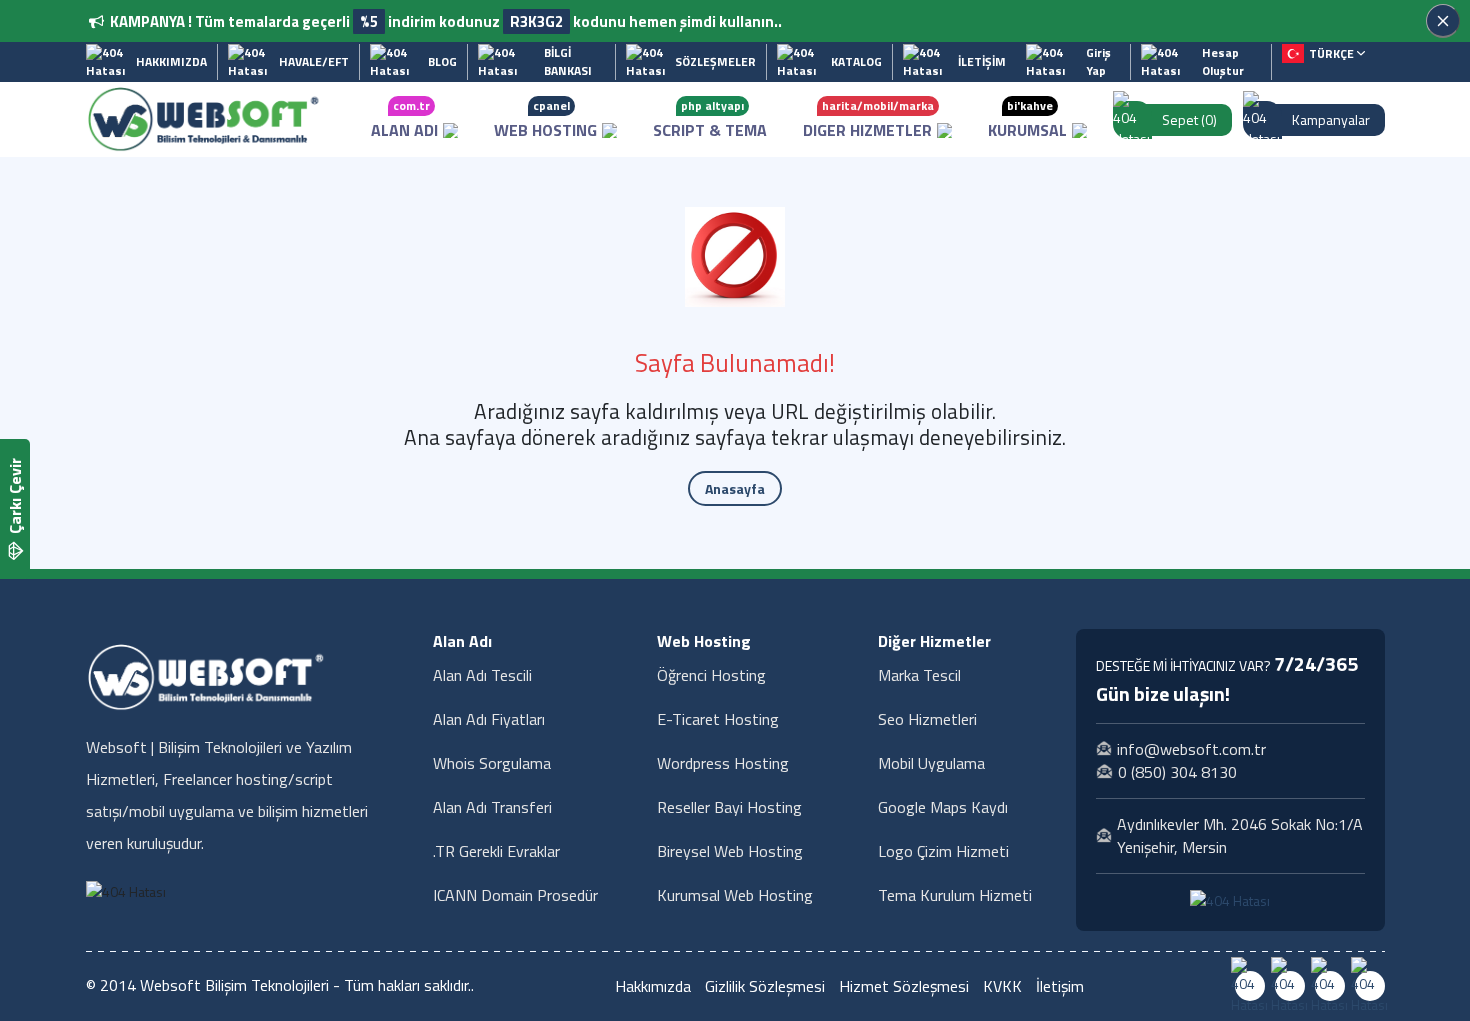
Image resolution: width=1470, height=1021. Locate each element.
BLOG (442, 61)
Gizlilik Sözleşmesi (765, 986)
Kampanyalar (1331, 119)
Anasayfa (735, 488)
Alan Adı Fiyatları (489, 719)
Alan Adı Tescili (482, 675)
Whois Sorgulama (492, 763)
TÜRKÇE (1333, 53)
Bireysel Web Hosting (730, 851)
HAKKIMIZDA (171, 61)
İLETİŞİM (982, 61)
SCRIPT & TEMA (710, 119)
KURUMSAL (1027, 119)
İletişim (1060, 986)
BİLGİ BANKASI (568, 62)
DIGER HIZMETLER (868, 119)
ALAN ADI (404, 119)
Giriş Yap (1098, 62)
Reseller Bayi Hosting (729, 807)
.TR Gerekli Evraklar (496, 851)
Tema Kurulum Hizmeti (955, 895)
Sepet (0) (1189, 119)
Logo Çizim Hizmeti (943, 851)
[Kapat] (1443, 21)
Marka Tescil (919, 675)
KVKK (1002, 986)
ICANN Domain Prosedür (515, 895)
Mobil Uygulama (931, 763)
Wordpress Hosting (723, 763)
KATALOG (856, 61)
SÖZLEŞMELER (715, 61)
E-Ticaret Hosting (718, 719)
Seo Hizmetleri (927, 719)
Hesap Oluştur (1223, 62)
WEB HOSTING (545, 119)
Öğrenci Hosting (711, 675)
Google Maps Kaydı (943, 807)
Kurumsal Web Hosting (735, 895)
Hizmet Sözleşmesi (904, 986)
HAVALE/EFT (314, 61)
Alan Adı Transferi (492, 807)
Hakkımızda (653, 986)
